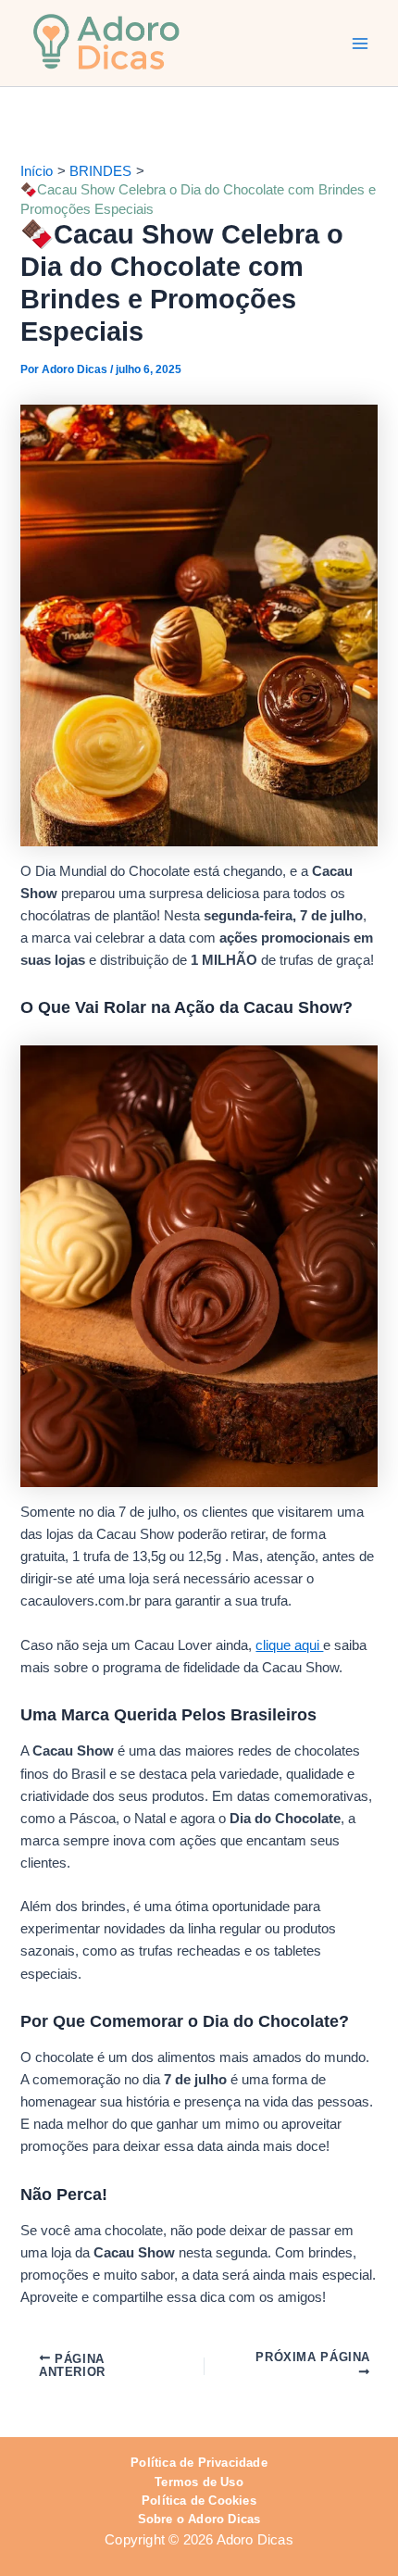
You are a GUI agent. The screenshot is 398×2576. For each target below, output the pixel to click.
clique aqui (289, 1645)
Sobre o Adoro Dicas (199, 2519)
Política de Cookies (199, 2501)
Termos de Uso (199, 2482)
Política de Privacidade (199, 2463)
